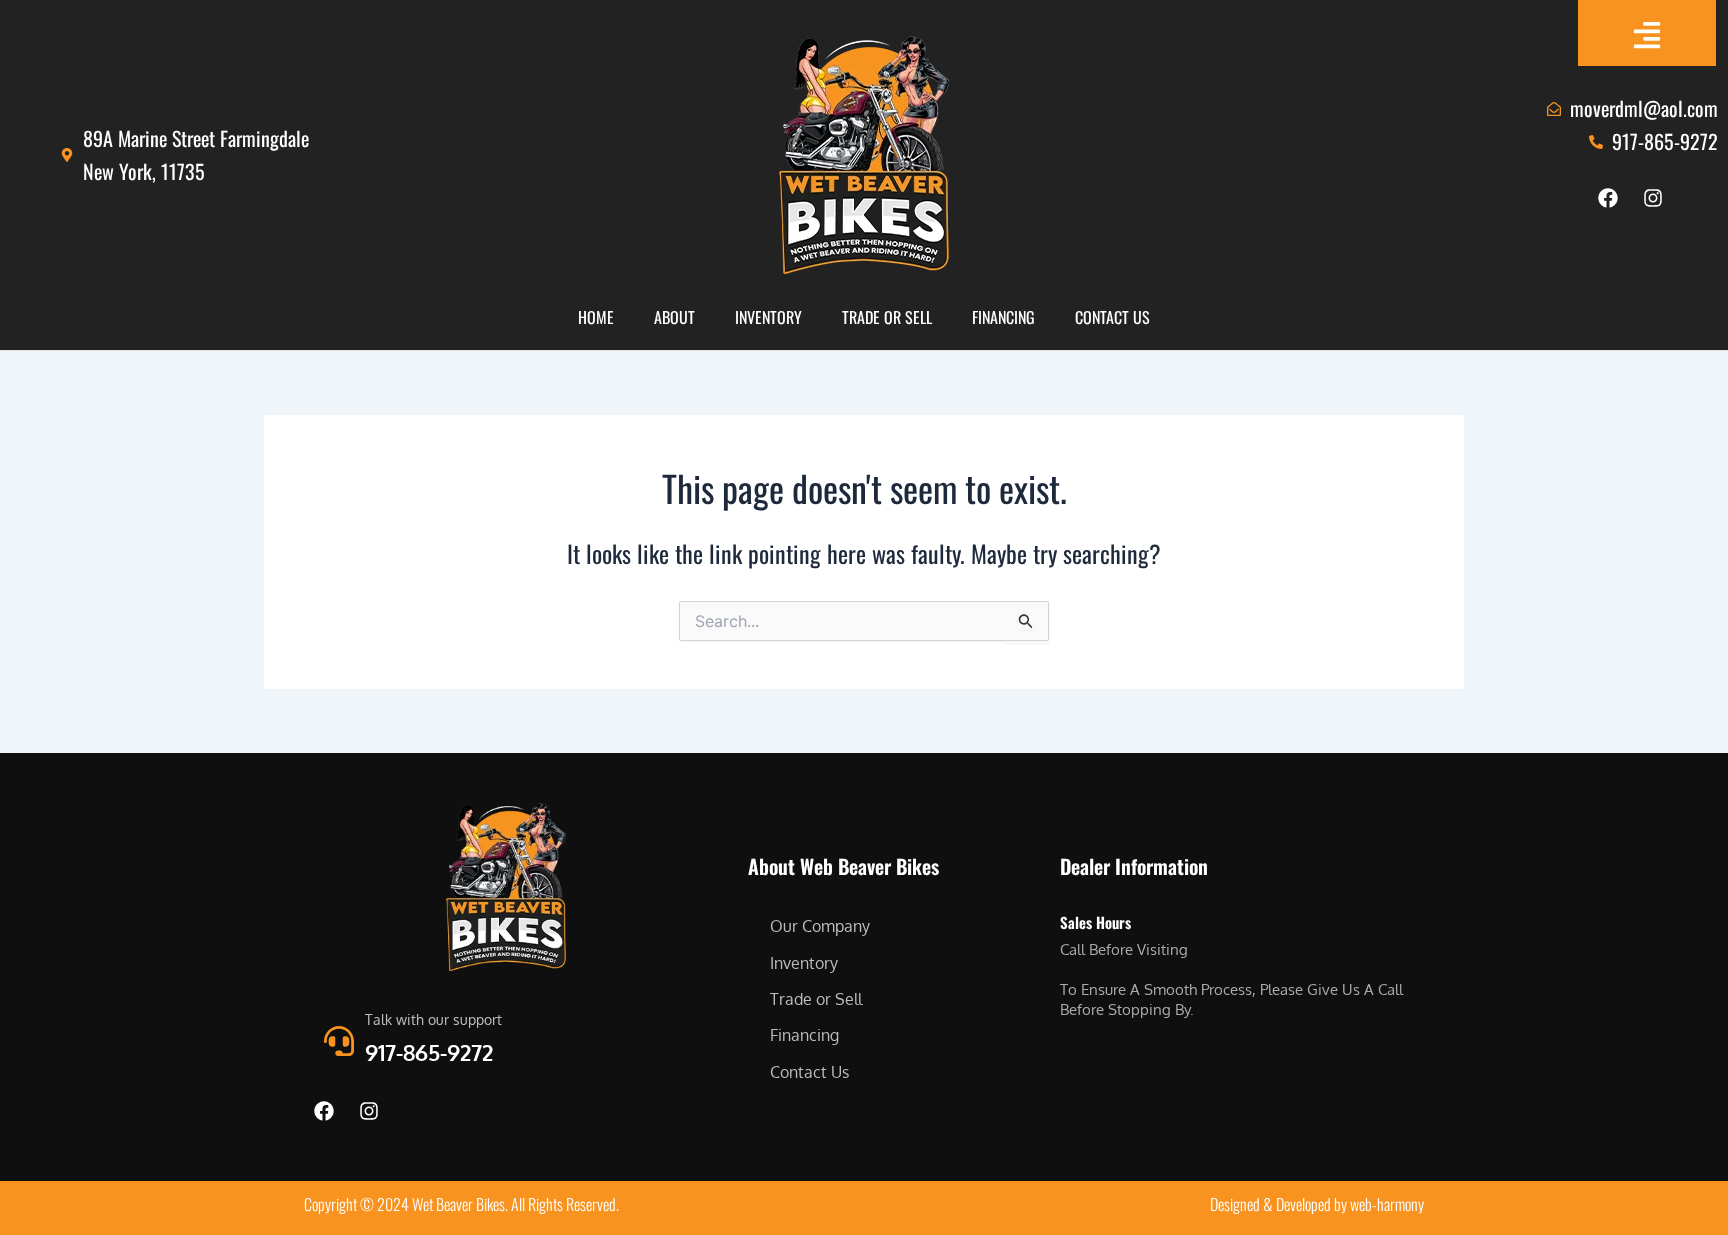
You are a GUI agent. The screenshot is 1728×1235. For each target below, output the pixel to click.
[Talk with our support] (339, 1041)
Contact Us (1112, 317)
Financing (1003, 317)
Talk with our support (433, 1019)
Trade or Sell (887, 317)
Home (596, 317)
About (674, 317)
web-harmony (1387, 1204)
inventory (768, 317)
